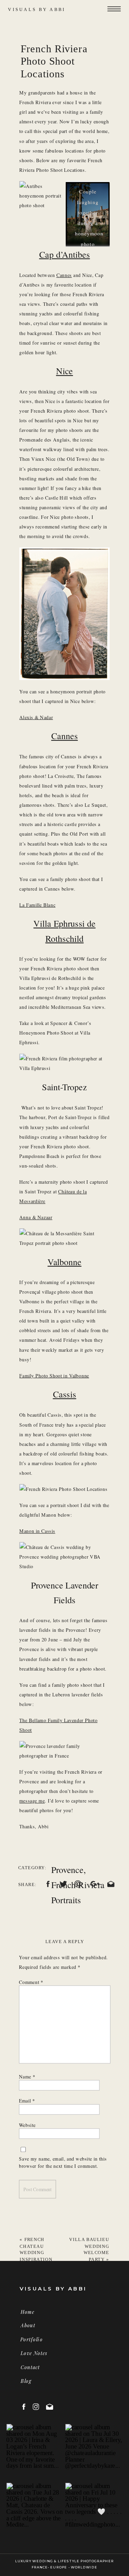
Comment (31, 1982)
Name (27, 2076)
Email (27, 2100)
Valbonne (64, 1262)
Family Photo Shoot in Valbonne (54, 1376)
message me (32, 1801)
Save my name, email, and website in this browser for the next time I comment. (63, 2162)
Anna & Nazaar (36, 1217)
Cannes (64, 275)
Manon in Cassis (37, 1531)
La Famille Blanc (37, 905)
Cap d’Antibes (65, 254)
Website (27, 2125)
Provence (67, 1870)
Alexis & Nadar (36, 717)
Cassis (65, 1394)
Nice (64, 371)
